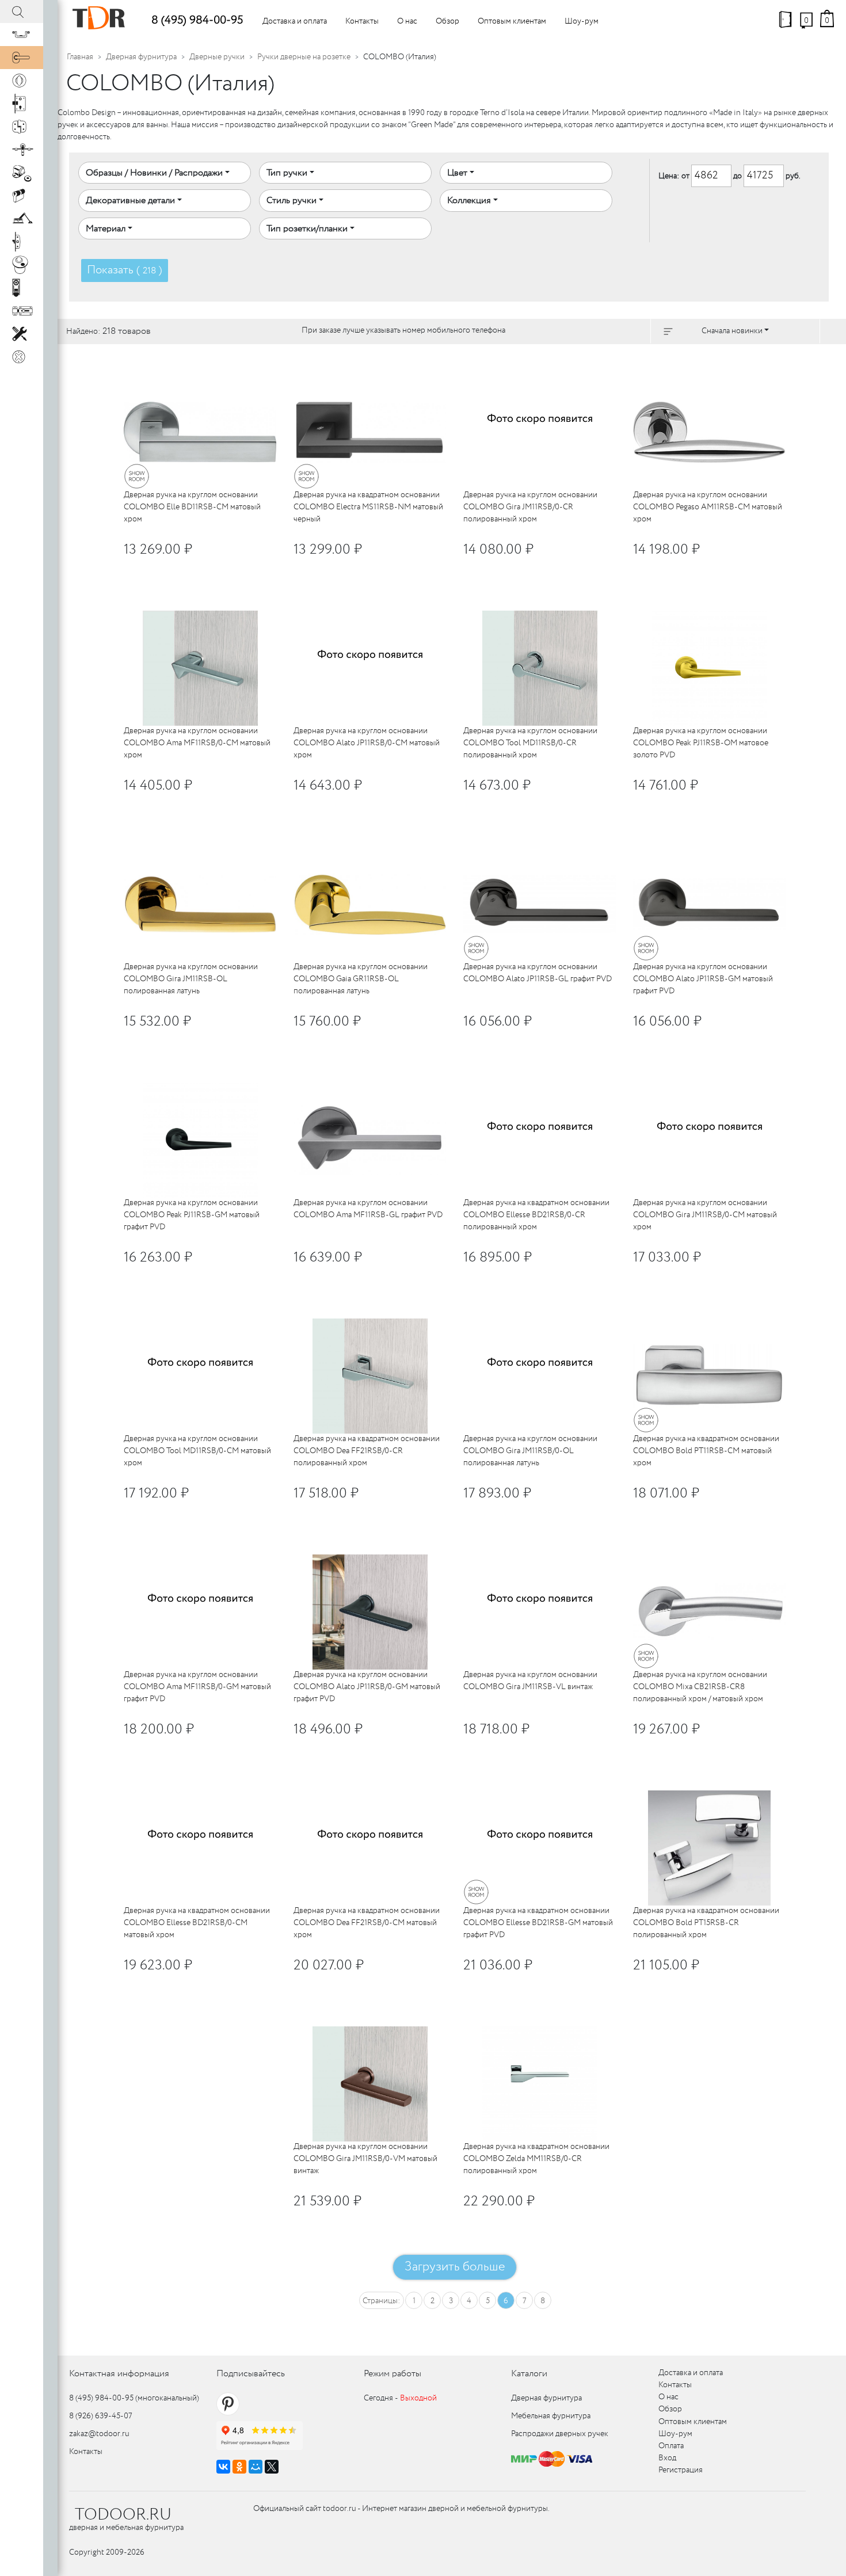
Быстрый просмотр (218, 363)
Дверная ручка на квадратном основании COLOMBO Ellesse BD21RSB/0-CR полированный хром (536, 1215)
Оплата (671, 2446)
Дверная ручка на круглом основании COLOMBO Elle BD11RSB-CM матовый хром (192, 507)
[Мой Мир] (256, 2467)
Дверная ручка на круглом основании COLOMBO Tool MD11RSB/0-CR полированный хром (530, 743)
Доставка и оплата (295, 21)
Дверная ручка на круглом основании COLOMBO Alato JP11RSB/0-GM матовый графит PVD (367, 1687)
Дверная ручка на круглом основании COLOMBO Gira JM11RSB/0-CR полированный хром (530, 507)
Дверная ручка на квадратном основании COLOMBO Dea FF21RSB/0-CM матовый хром (367, 1923)
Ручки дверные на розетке (304, 57)
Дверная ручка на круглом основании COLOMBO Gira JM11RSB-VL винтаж (530, 1681)
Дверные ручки (217, 57)
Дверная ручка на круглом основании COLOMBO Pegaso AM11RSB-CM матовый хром (708, 507)
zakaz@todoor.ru (99, 2434)
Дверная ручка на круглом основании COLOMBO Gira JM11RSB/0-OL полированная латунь (530, 1451)
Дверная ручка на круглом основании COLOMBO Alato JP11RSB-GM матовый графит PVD (703, 979)
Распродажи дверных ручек (560, 2434)
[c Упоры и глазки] (22, 173)
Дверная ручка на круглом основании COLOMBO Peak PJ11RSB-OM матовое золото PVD (701, 743)
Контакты (362, 21)
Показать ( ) (125, 270)
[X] (272, 2467)
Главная (80, 57)
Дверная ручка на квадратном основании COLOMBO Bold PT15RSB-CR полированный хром (706, 1923)
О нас (407, 21)
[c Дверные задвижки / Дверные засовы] (22, 311)
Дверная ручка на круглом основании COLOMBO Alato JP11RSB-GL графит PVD (538, 973)
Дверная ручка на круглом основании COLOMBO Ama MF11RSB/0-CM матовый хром (197, 743)
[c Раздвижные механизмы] (22, 150)
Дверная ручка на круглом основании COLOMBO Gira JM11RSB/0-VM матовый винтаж (365, 2159)
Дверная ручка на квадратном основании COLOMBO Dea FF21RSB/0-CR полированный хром (367, 1451)
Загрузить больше (455, 2267)
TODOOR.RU (123, 2515)
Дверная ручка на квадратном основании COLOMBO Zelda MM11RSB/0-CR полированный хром (536, 2159)
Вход (667, 2458)
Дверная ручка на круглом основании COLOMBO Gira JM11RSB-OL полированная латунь (191, 979)
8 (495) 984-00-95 (197, 20)
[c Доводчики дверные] (22, 219)
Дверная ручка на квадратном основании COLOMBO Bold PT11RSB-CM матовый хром (706, 1451)
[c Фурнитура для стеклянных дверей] (22, 265)
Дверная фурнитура (141, 57)
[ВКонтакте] (223, 2467)
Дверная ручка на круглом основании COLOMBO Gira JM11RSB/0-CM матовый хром (705, 1215)
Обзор (447, 21)
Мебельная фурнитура (551, 2416)
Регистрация (681, 2470)
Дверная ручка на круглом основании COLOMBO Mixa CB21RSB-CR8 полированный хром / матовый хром (700, 1687)
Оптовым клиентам (512, 21)
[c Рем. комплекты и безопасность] (22, 334)
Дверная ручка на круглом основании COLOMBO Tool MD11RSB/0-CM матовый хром (197, 1451)
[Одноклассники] (239, 2467)
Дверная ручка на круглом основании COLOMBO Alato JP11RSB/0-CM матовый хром (367, 743)
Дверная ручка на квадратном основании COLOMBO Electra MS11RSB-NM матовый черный (368, 507)
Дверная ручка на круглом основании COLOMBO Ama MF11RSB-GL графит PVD (368, 1209)
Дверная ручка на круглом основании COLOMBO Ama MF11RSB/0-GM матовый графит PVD (197, 1687)
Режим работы (392, 2374)
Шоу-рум (582, 21)
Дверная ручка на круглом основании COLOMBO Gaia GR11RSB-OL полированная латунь (361, 979)
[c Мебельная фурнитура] (22, 35)
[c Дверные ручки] (22, 58)
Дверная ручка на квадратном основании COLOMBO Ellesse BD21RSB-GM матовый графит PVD (538, 1923)
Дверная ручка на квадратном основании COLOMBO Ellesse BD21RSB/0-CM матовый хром (197, 1923)
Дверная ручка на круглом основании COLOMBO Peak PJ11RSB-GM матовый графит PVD (192, 1215)
